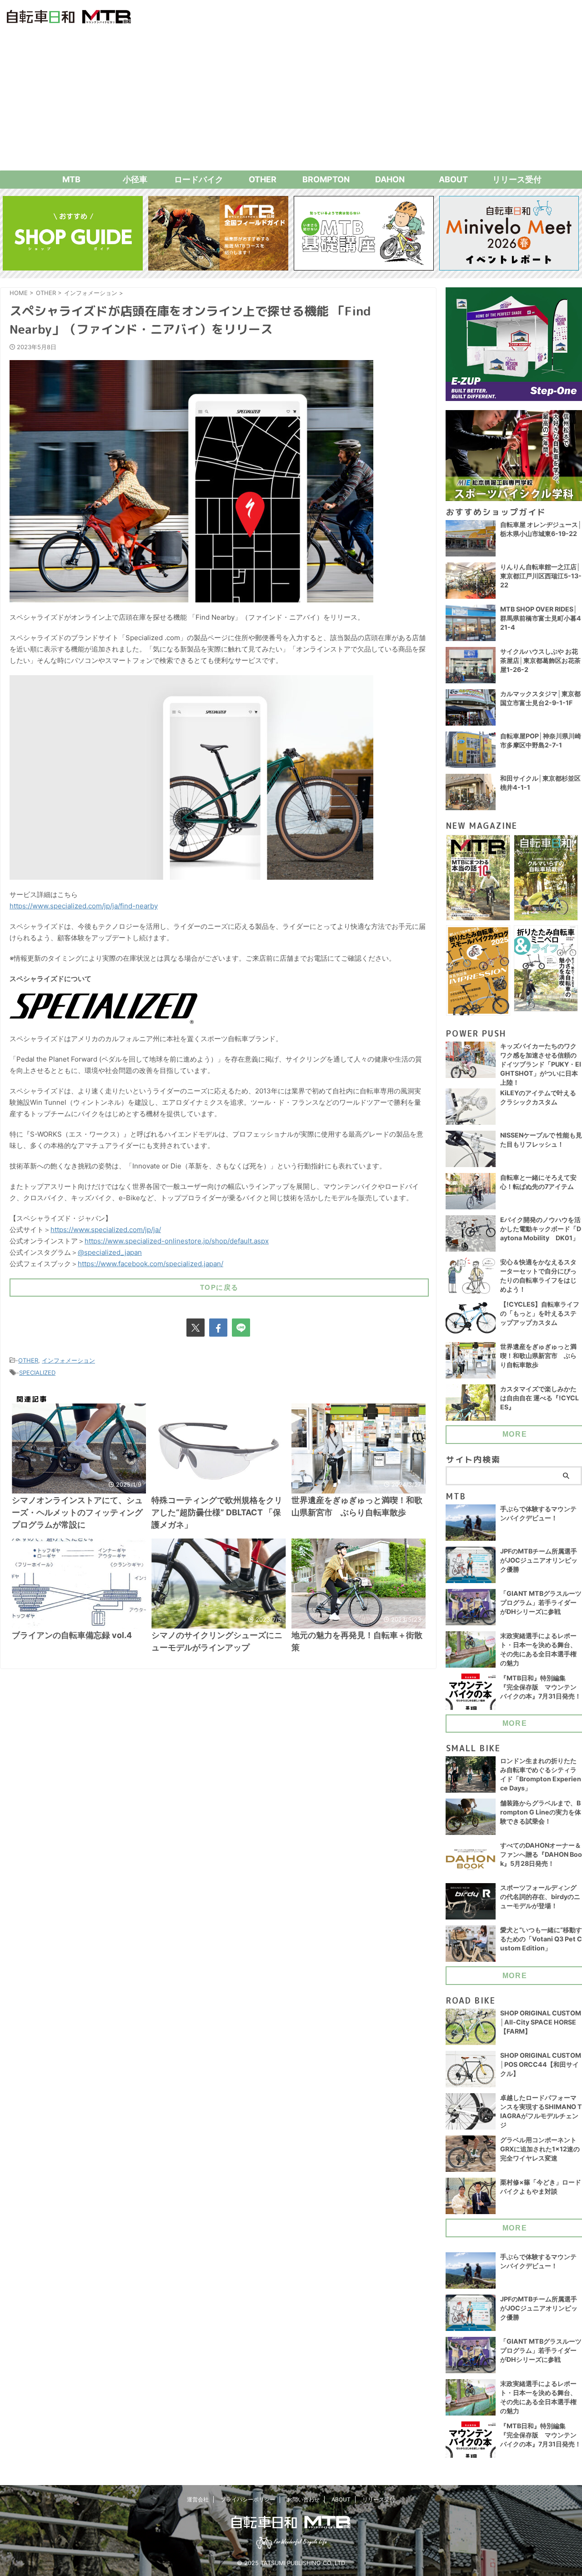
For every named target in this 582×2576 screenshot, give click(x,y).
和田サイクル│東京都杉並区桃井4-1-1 (540, 783)
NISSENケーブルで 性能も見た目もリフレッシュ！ (541, 1140)
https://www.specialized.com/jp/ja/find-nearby (84, 906)
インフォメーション (68, 1360)
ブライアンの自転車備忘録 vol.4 (72, 1635)
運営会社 (198, 2499)
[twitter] (196, 1328)
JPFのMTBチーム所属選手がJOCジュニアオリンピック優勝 (539, 1560)
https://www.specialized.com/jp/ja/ (106, 1230)
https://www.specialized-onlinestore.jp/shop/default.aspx (177, 1241)
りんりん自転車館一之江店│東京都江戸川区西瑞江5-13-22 (541, 576)
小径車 (135, 179)
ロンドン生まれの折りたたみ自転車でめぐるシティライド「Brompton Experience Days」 (541, 1774)
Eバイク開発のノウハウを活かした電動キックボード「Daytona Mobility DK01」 (541, 1229)
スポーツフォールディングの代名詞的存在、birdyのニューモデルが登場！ (540, 1897)
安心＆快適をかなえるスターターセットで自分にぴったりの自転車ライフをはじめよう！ (538, 1275)
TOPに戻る (219, 1287)
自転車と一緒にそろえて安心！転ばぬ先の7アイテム (538, 1182)
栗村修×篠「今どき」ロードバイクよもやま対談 (541, 2187)
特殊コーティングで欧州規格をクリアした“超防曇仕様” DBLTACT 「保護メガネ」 (217, 1512)
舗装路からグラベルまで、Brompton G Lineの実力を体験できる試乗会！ (541, 1812)
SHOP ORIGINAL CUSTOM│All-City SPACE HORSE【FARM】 (541, 2022)
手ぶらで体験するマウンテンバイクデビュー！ (538, 1513)
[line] (241, 1328)
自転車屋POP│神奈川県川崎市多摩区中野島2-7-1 (541, 740)
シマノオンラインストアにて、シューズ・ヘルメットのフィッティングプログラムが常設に (77, 1512)
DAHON (390, 179)
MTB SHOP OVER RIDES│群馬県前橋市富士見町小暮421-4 (541, 618)
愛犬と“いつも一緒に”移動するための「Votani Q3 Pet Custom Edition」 (541, 1939)
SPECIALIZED (37, 1373)
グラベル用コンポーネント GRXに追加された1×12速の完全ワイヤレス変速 (540, 2149)
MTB (71, 179)
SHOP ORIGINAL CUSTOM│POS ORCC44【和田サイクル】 (541, 2064)
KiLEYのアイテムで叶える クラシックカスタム (538, 1097)
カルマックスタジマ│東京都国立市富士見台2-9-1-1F (540, 698)
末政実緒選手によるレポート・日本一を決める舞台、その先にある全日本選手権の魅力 (538, 1649)
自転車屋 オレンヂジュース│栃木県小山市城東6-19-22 (541, 529)
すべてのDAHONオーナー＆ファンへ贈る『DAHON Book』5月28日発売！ (541, 1854)
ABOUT (453, 179)
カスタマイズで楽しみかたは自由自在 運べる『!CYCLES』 (539, 1398)
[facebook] (218, 1328)
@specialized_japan (110, 1252)
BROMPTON (326, 179)
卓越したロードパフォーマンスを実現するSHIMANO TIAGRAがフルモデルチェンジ (541, 2111)
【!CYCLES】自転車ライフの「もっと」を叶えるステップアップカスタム (540, 1313)
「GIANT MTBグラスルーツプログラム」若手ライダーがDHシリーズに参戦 (541, 1602)
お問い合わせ (303, 2499)
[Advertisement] (291, 102)
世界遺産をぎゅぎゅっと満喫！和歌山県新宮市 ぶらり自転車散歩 (538, 1356)
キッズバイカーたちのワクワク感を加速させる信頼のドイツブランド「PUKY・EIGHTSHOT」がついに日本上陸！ (541, 1064)
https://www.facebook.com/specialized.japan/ (151, 1264)
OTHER (263, 179)
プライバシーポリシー (248, 2499)
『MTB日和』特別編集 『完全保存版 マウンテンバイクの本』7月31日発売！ (541, 1687)
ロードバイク (199, 179)
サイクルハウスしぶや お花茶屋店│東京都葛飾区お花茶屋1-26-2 (540, 660)
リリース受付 (517, 179)
